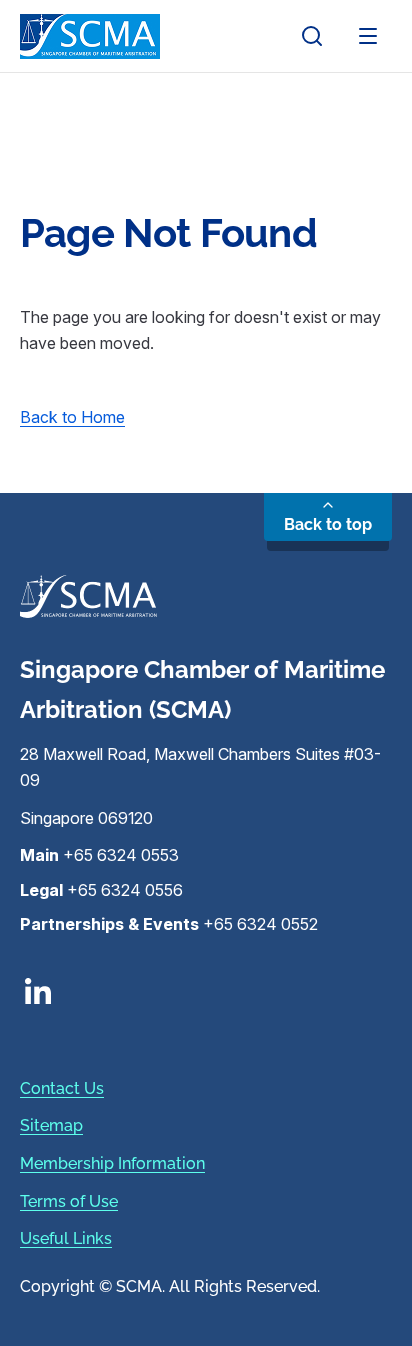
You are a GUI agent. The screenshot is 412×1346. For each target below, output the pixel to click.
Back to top (328, 524)
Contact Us (62, 1088)
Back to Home (72, 417)
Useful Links (66, 1238)
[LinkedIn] (206, 991)
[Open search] (312, 36)
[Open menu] (368, 36)
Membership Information (112, 1163)
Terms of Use (69, 1201)
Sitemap (51, 1125)
